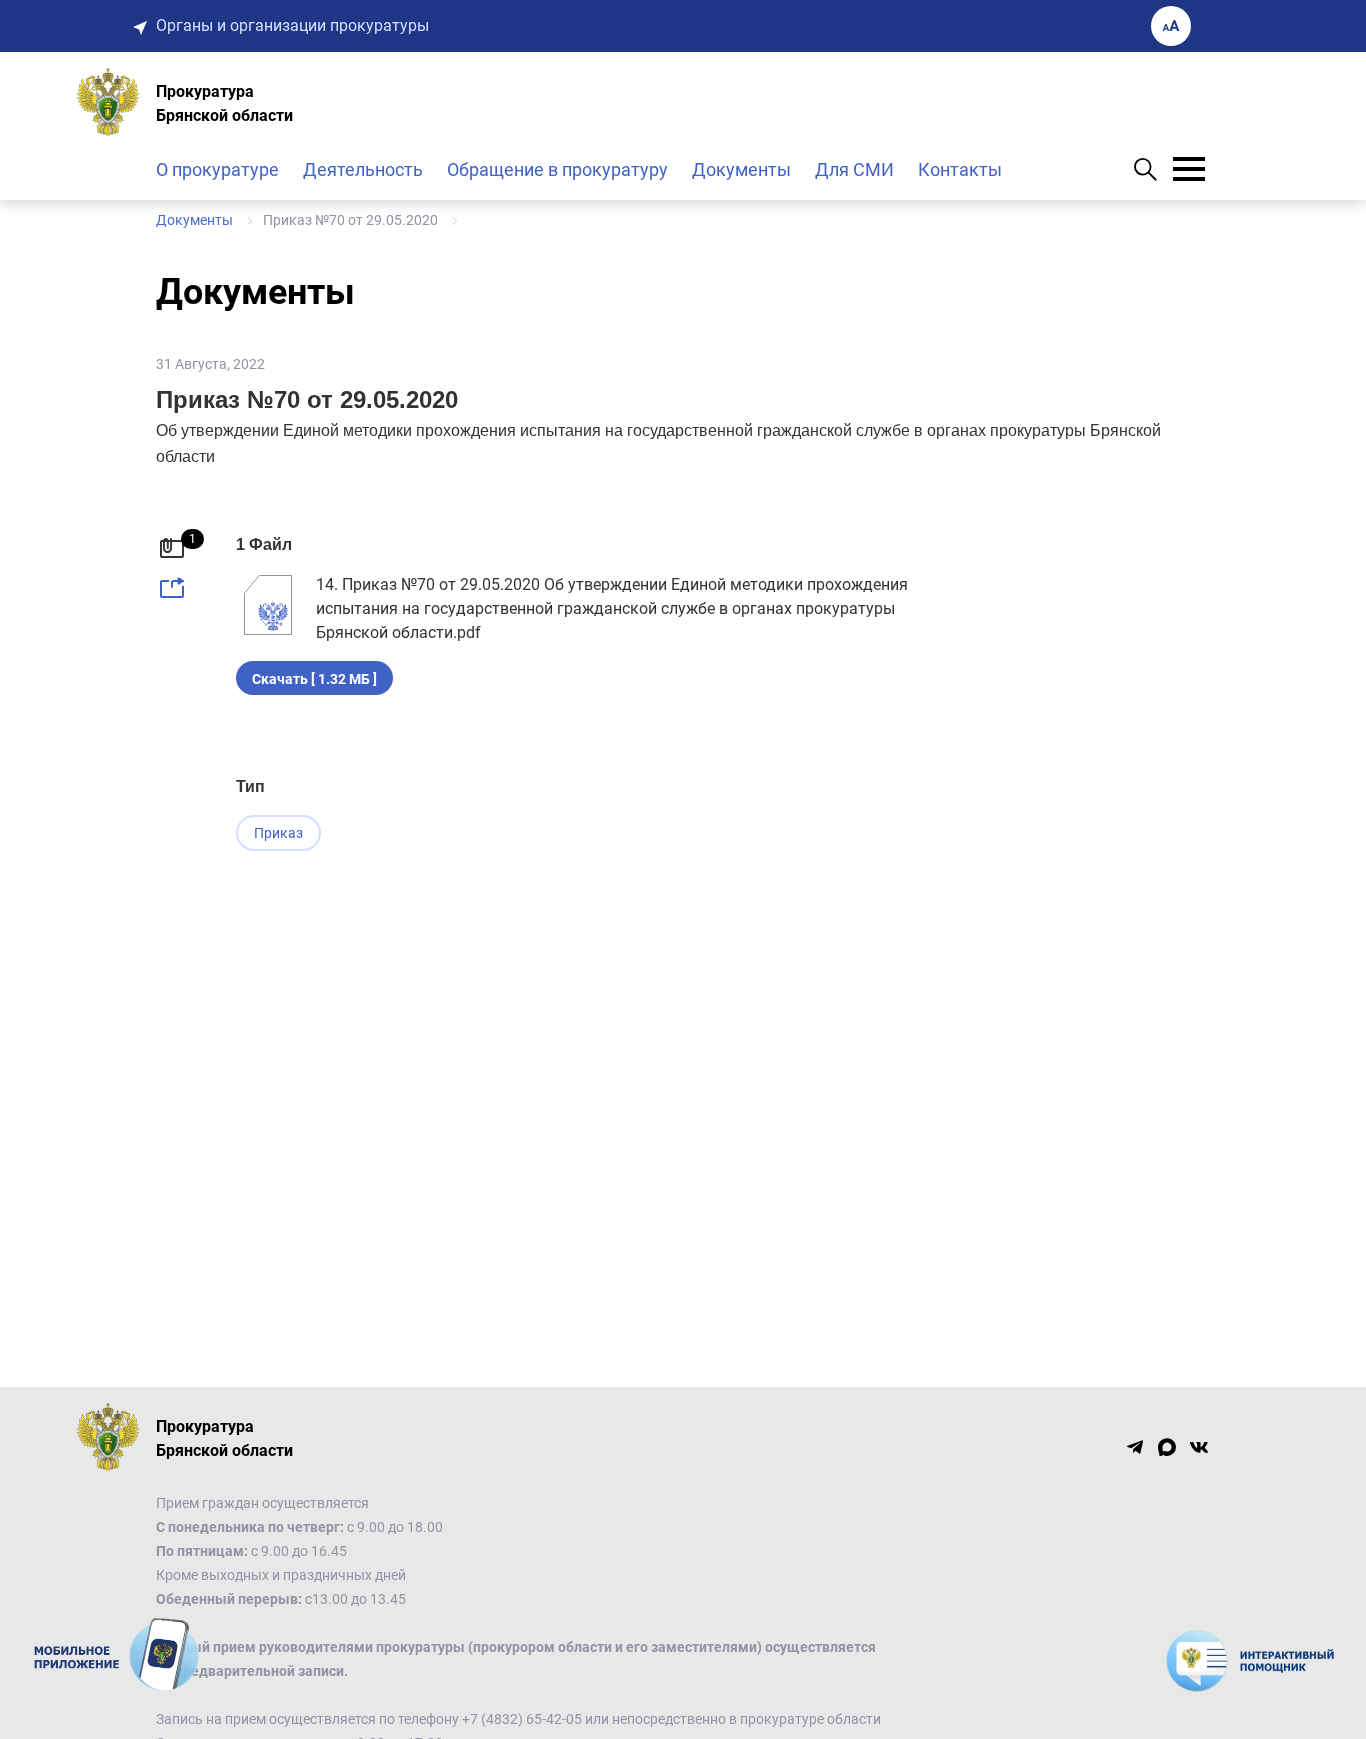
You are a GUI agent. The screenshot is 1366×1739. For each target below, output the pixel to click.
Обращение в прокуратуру (557, 169)
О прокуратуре (217, 169)
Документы (741, 169)
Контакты (960, 169)
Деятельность (363, 169)
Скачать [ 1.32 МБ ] (314, 679)
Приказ (278, 833)
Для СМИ (854, 169)
